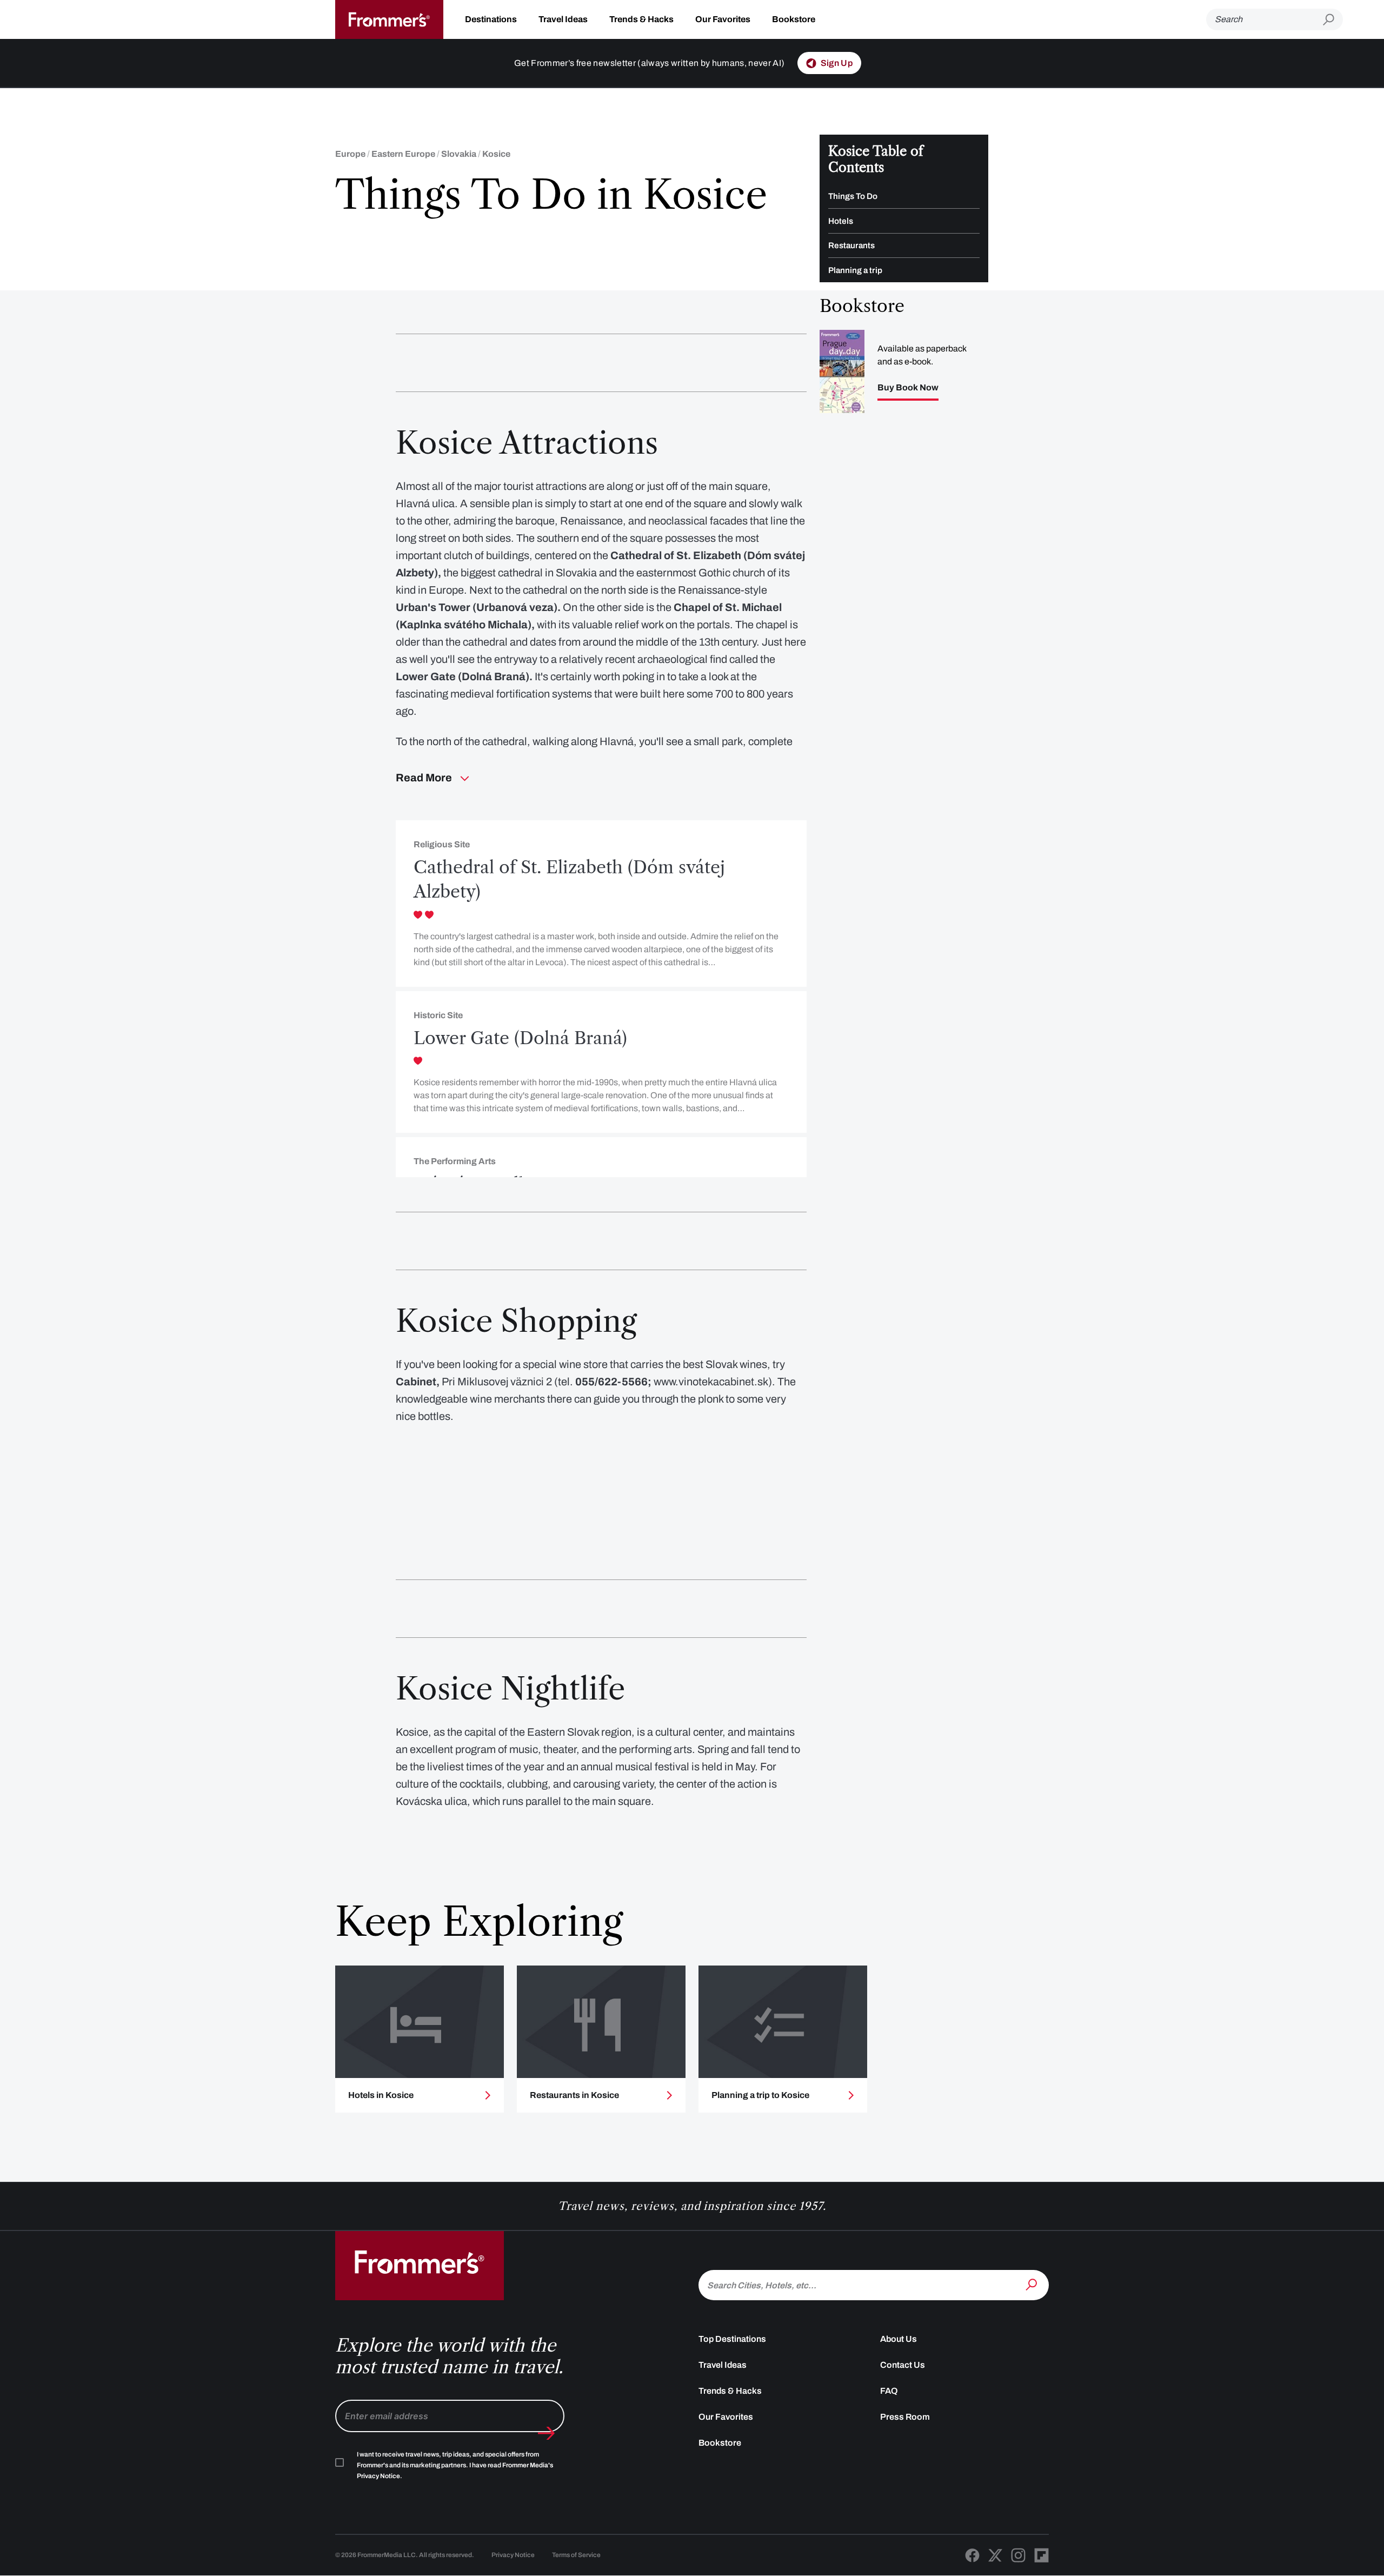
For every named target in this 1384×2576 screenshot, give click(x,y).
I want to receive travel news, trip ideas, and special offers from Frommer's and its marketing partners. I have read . (455, 2465)
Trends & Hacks (641, 19)
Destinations (491, 19)
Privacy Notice (513, 2555)
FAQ (889, 2391)
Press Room (905, 2417)
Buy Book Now (908, 388)
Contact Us (903, 2365)
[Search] (1033, 2284)
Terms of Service (576, 2555)
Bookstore (794, 19)
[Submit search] (1333, 20)
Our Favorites (723, 19)
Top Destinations (732, 2339)
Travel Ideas (563, 19)
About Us (899, 2339)
